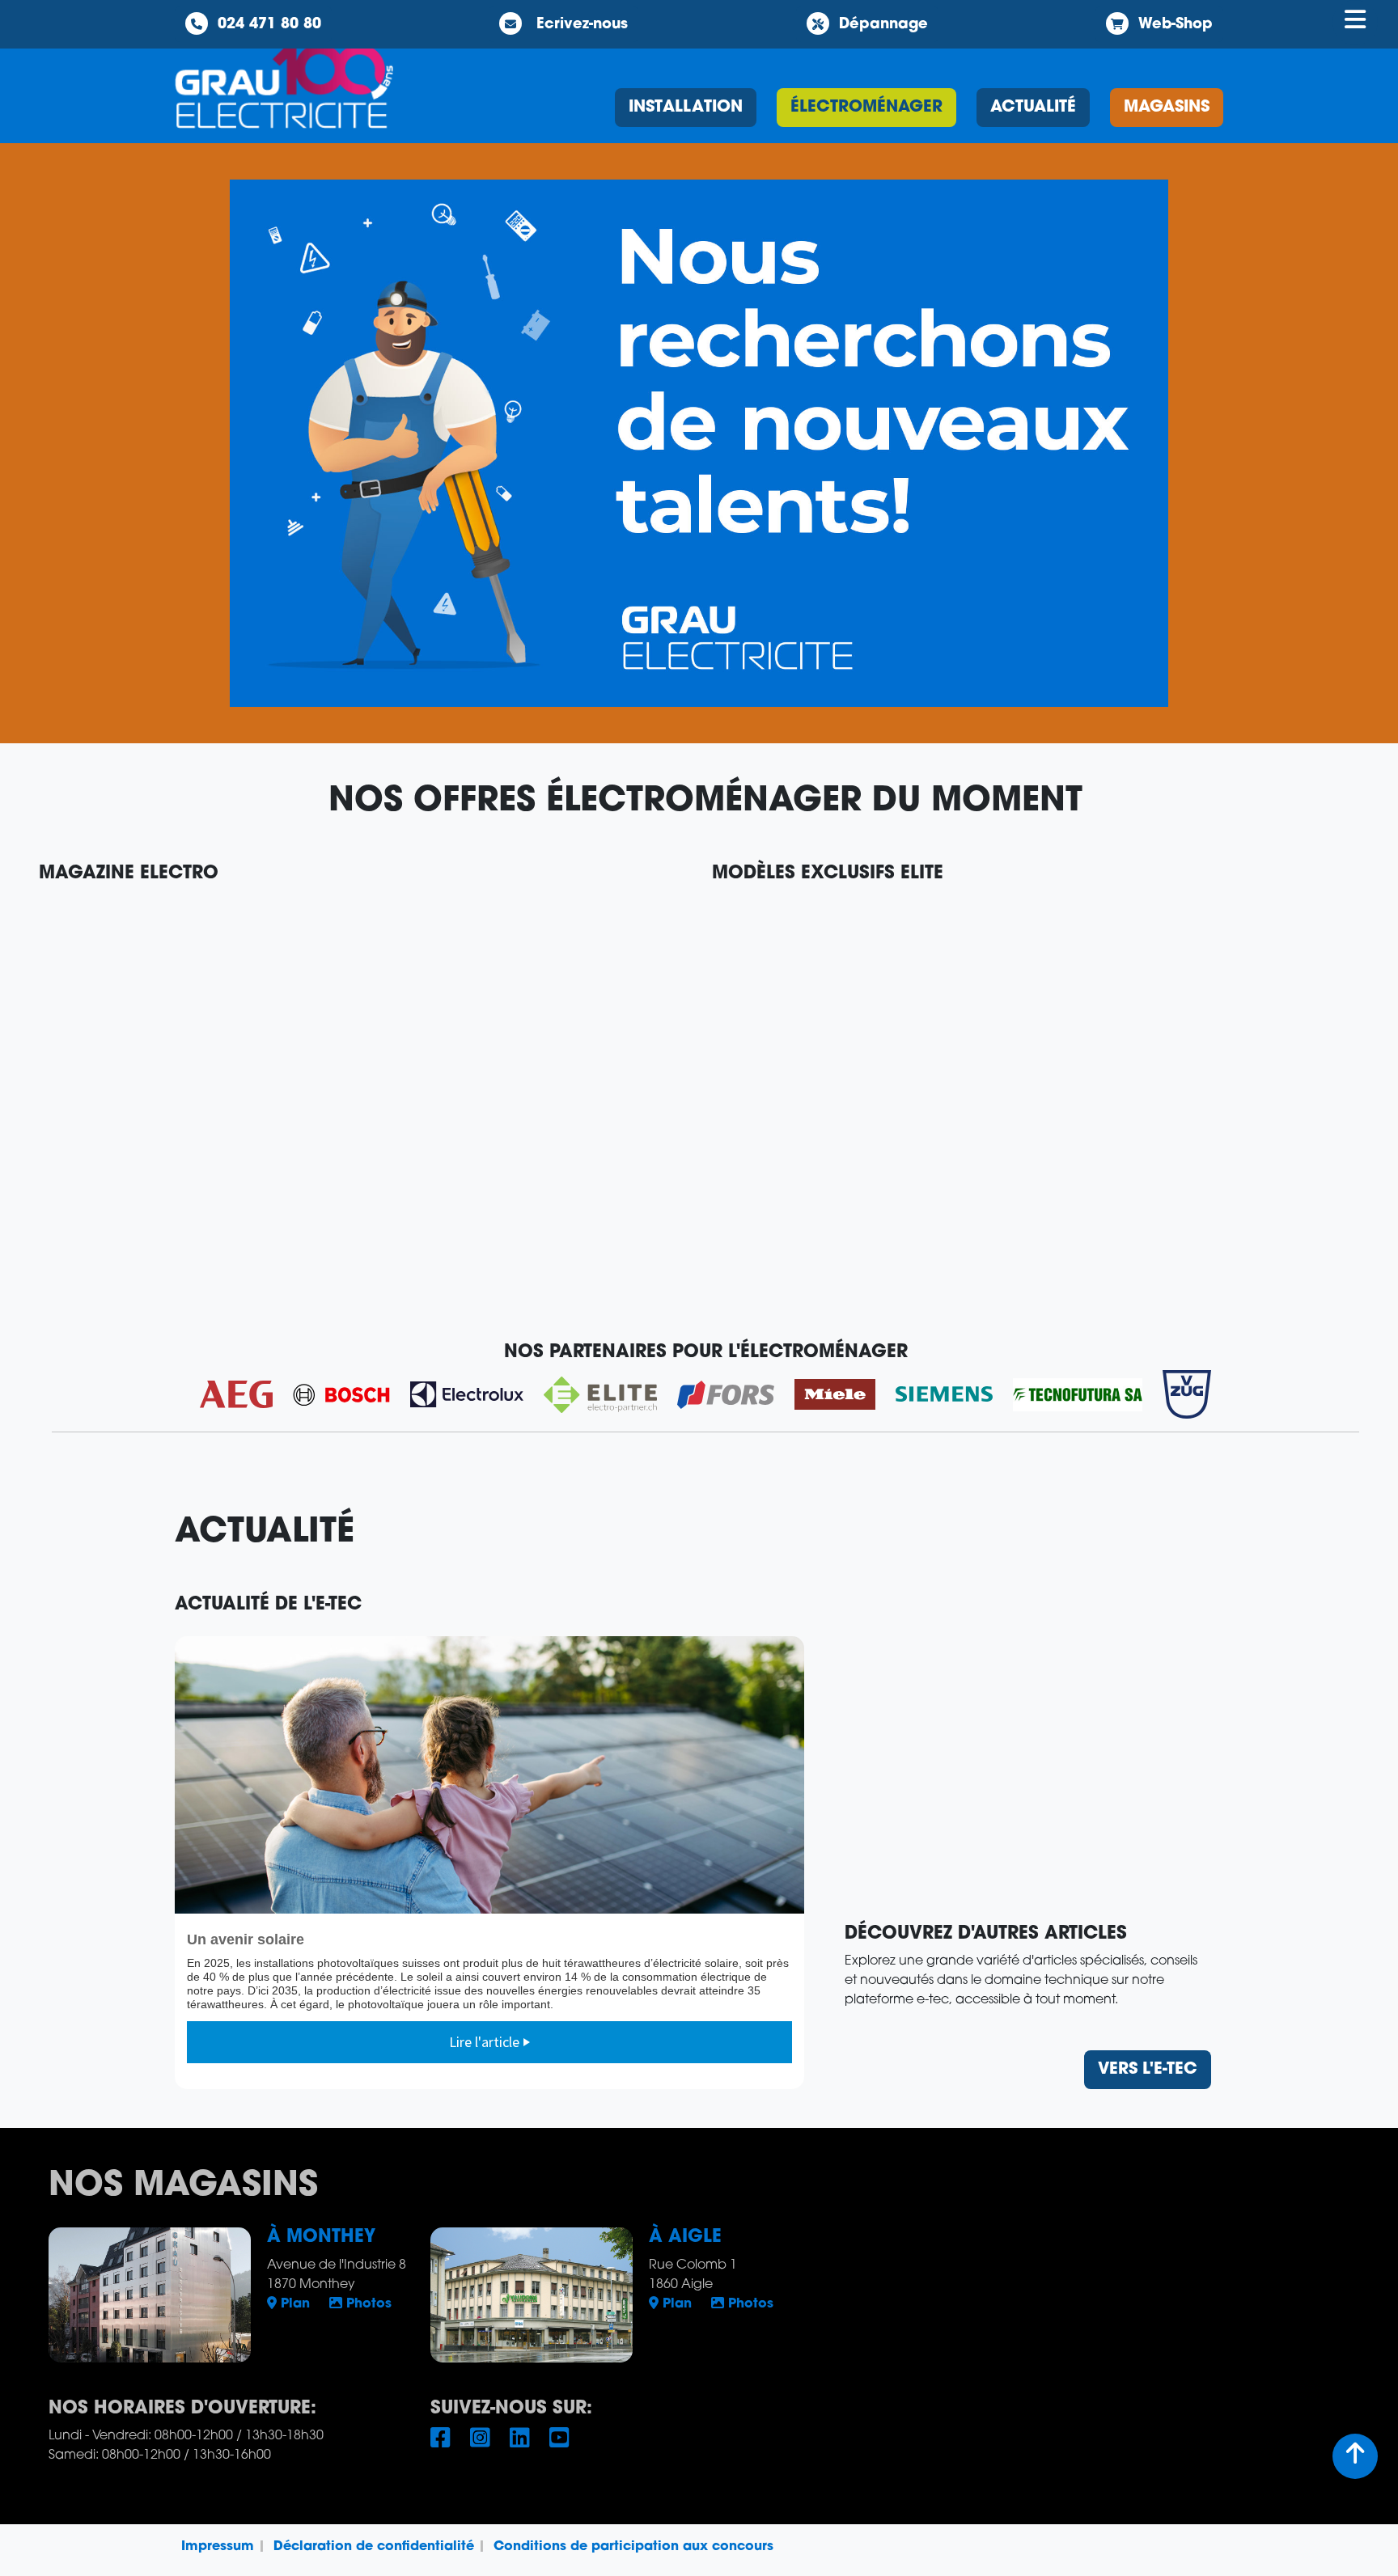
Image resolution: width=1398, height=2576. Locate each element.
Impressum (218, 2547)
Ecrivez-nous (580, 25)
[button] (699, 443)
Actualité (1033, 108)
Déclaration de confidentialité (374, 2547)
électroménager (866, 108)
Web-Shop (1176, 25)
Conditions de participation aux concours (633, 2547)
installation (686, 108)
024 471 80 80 (269, 25)
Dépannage (883, 25)
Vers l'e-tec (1148, 2070)
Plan (293, 2304)
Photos (367, 2304)
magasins (1167, 108)
